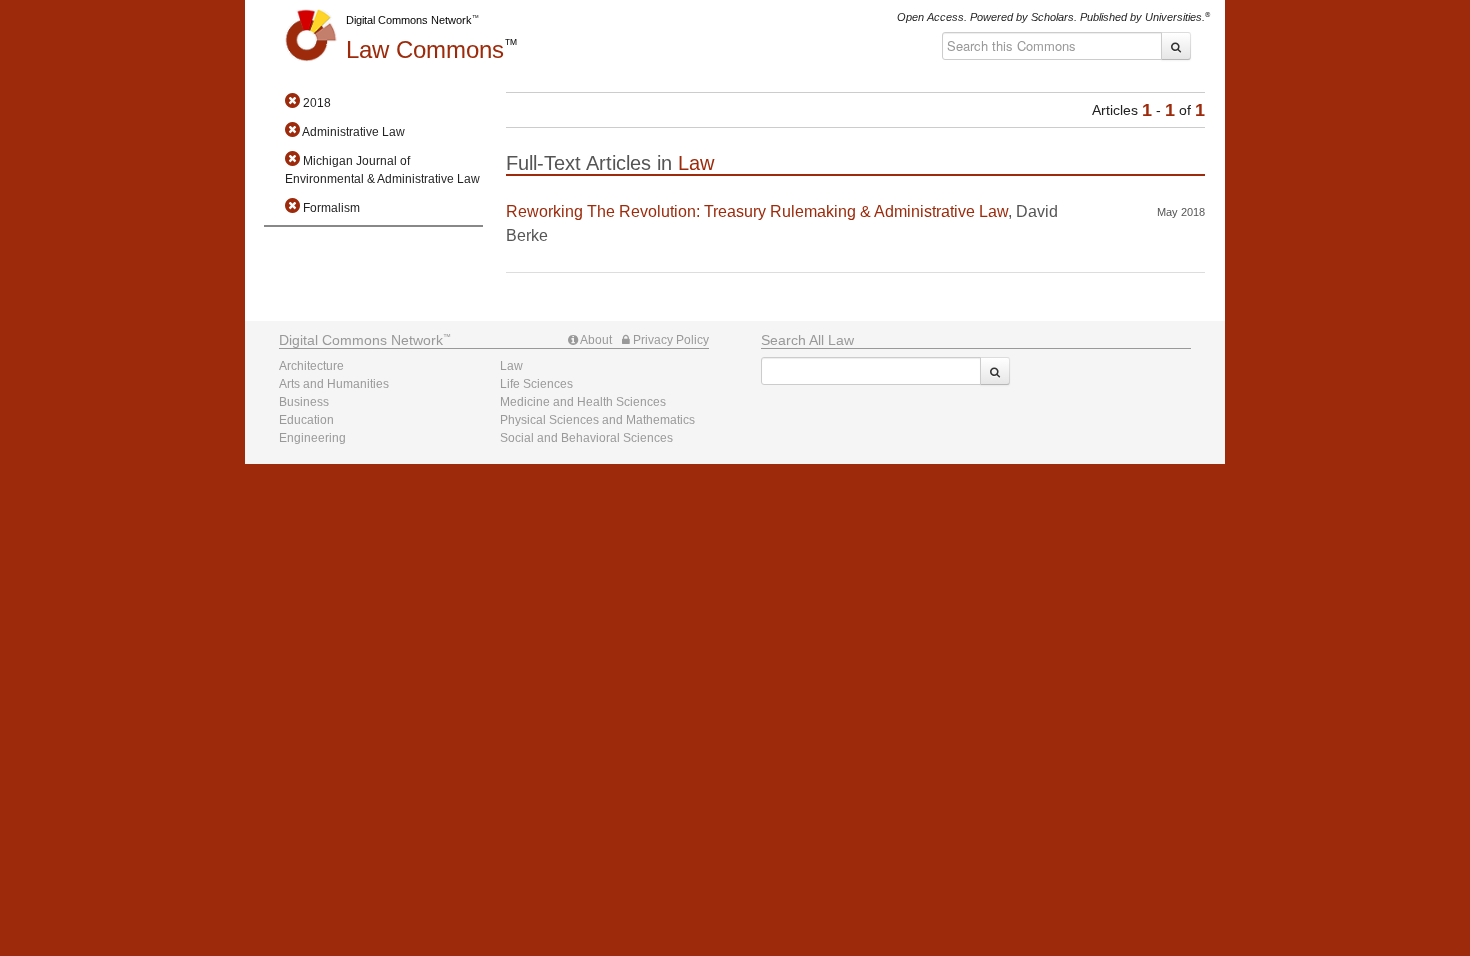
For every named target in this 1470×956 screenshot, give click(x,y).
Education (306, 420)
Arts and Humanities (334, 384)
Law (425, 49)
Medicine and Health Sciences (583, 402)
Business (304, 402)
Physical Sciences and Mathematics (597, 420)
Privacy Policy (669, 340)
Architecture (311, 366)
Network (361, 340)
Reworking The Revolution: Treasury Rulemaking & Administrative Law (757, 211)
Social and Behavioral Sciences (586, 438)
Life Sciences (536, 384)
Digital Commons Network (409, 20)
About (595, 340)
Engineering (312, 438)
